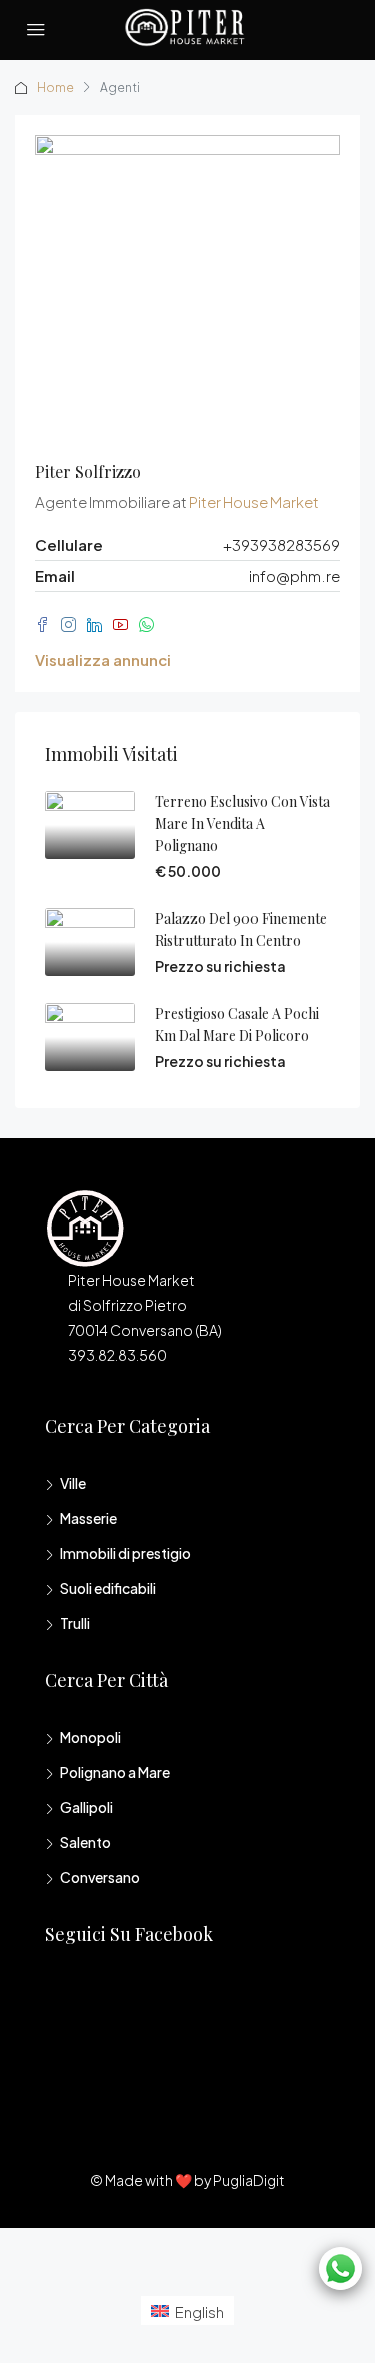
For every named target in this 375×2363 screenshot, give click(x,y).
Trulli (75, 1623)
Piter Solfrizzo (88, 471)
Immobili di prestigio (125, 1553)
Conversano (100, 1877)
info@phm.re (294, 575)
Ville (73, 1483)
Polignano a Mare (115, 1772)
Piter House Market (254, 501)
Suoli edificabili (108, 1588)
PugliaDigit (249, 2180)
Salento (85, 1842)
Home (55, 87)
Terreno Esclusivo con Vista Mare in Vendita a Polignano (242, 823)
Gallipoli (86, 1807)
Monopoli (90, 1737)
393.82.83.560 (117, 1355)
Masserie (88, 1518)
